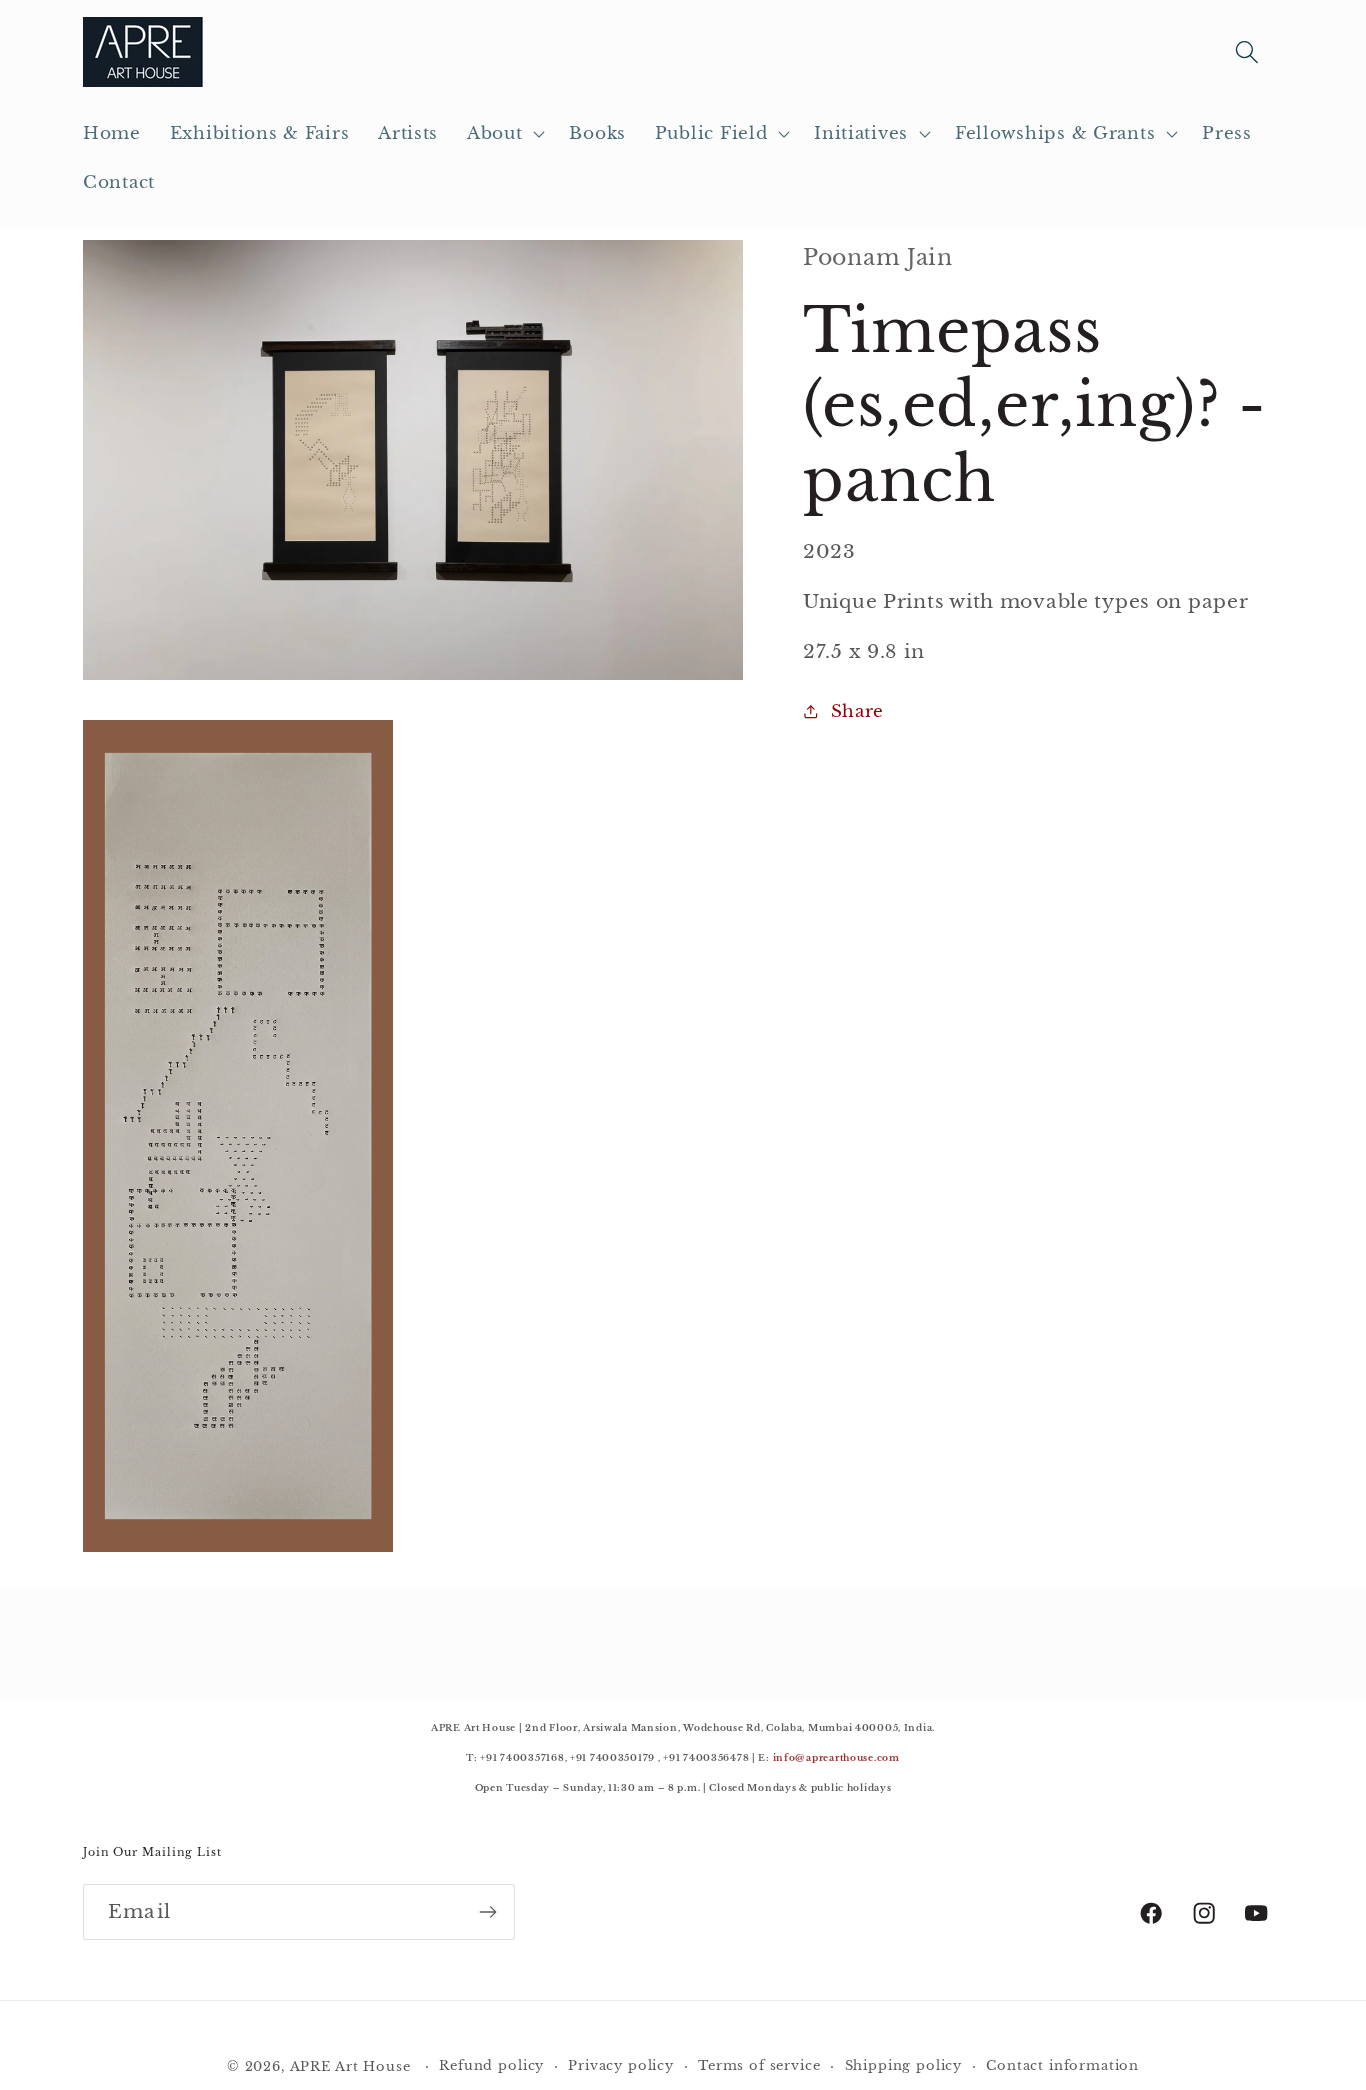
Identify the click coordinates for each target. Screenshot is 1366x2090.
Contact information (1062, 2065)
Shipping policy (904, 2065)
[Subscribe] (487, 1912)
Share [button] (857, 711)
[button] (504, 134)
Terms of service (759, 2065)
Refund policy (491, 2065)
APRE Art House (350, 2066)
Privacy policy (621, 2065)
